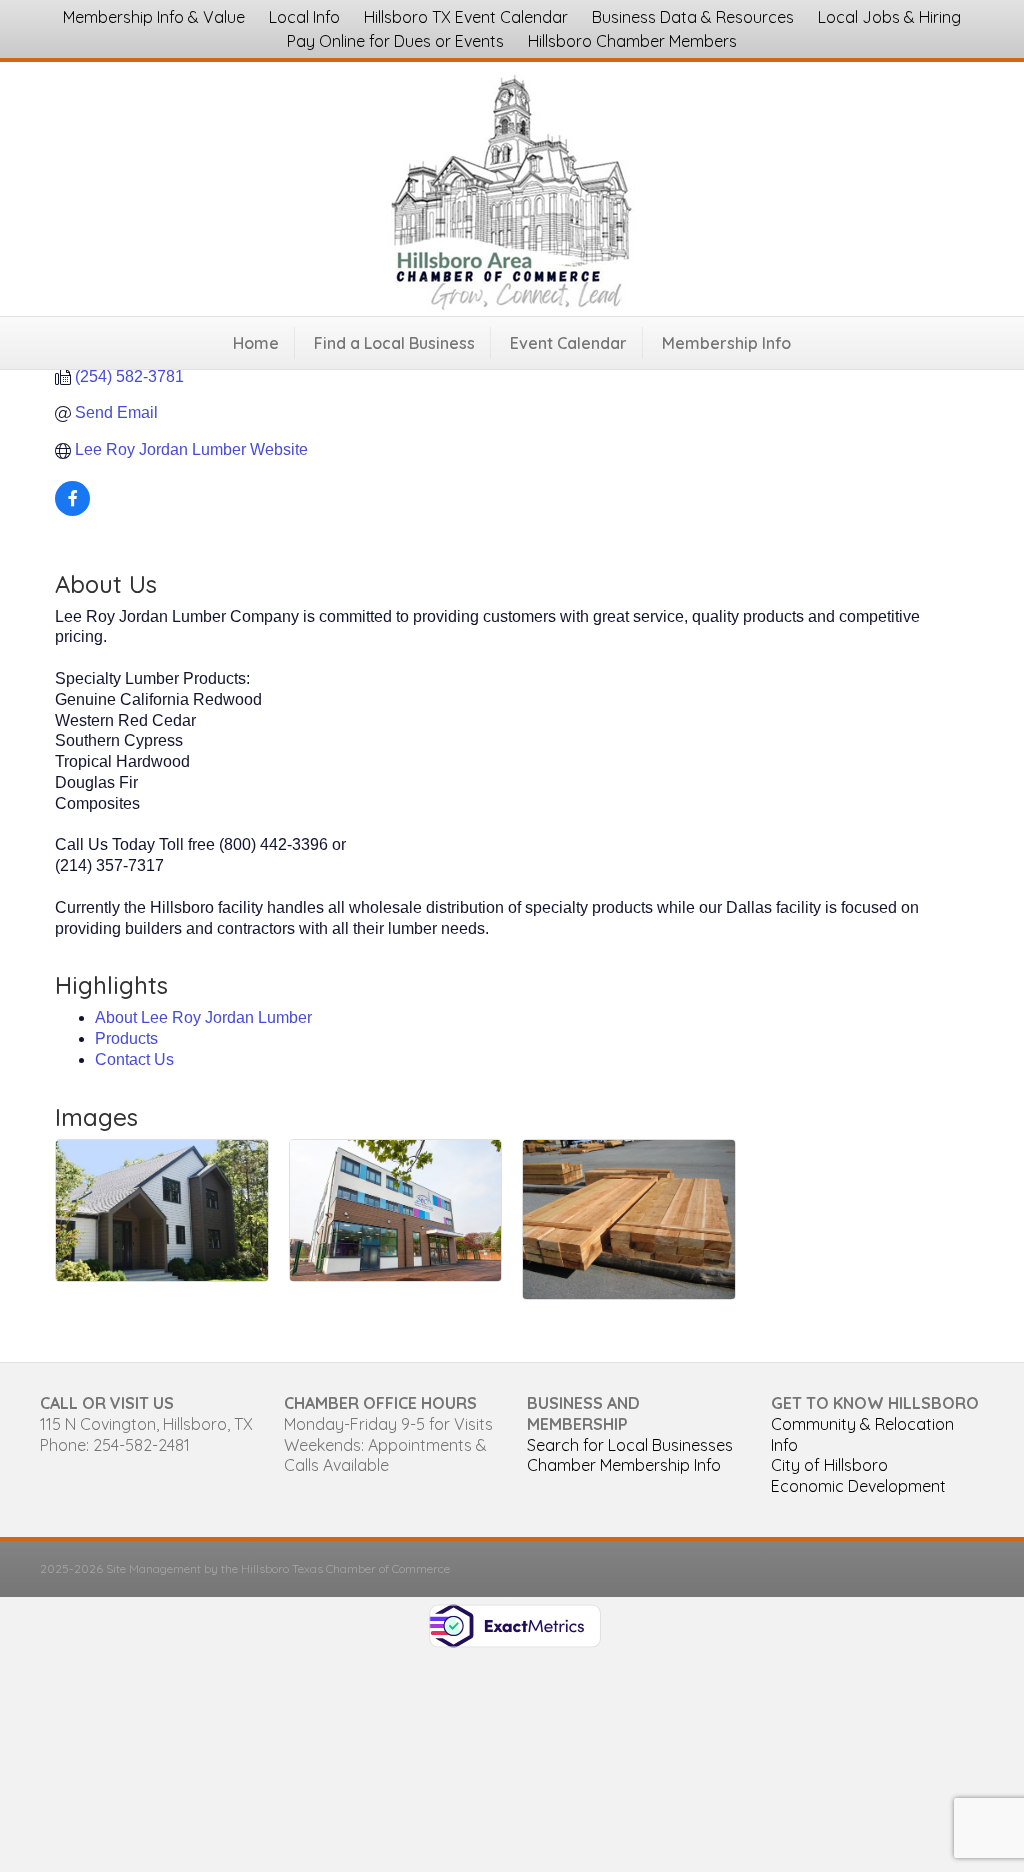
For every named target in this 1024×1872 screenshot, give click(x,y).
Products (126, 1038)
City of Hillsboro (829, 1465)
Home (256, 343)
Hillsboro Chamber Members (632, 41)
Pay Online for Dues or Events (395, 41)
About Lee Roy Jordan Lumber (203, 1017)
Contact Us (134, 1059)
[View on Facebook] (72, 510)
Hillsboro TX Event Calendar (466, 17)
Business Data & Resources (693, 17)
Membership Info (726, 343)
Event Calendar (568, 343)
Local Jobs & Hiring (889, 17)
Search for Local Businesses (630, 1445)
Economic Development (858, 1486)
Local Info (304, 17)
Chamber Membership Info (624, 1465)
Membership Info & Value (154, 17)
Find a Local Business (394, 343)
